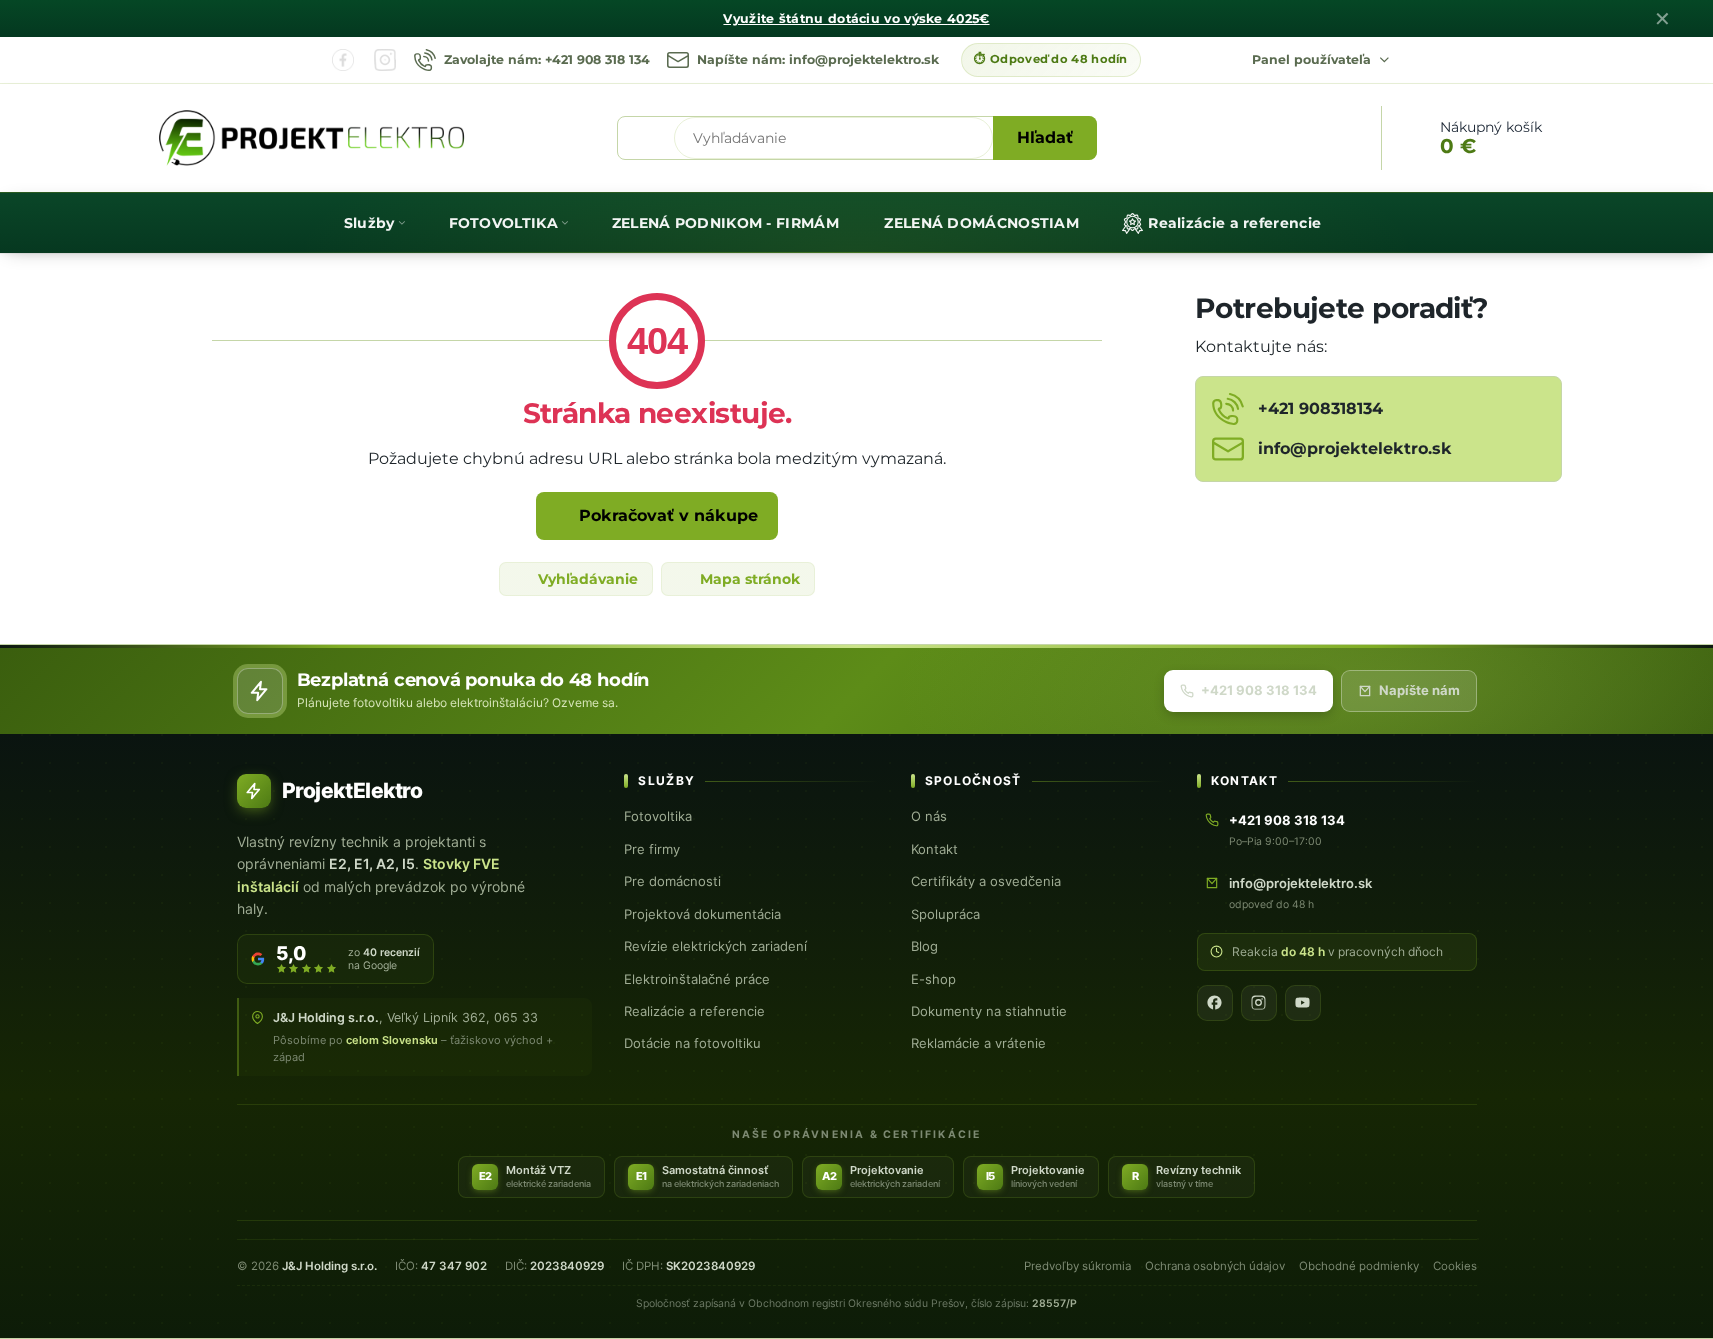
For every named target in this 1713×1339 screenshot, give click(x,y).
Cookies (1455, 1266)
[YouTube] (1303, 1003)
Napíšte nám (1419, 690)
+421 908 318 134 (1259, 690)
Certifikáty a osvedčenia (986, 881)
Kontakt (934, 849)
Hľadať (1045, 137)
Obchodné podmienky (1359, 1266)
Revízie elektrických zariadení (715, 946)
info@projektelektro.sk (1300, 883)
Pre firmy (652, 849)
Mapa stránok (748, 579)
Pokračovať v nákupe (666, 515)
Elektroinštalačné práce (697, 979)
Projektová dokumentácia (702, 914)
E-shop (933, 979)
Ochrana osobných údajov (1215, 1266)
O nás (929, 816)
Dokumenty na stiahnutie (989, 1011)
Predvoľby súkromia (1077, 1266)
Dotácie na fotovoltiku (692, 1043)
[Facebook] (343, 60)
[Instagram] (385, 60)
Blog (924, 946)
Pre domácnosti (672, 881)
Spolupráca (945, 914)
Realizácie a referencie (694, 1011)
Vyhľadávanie (586, 579)
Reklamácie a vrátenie (978, 1043)
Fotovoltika (658, 816)
